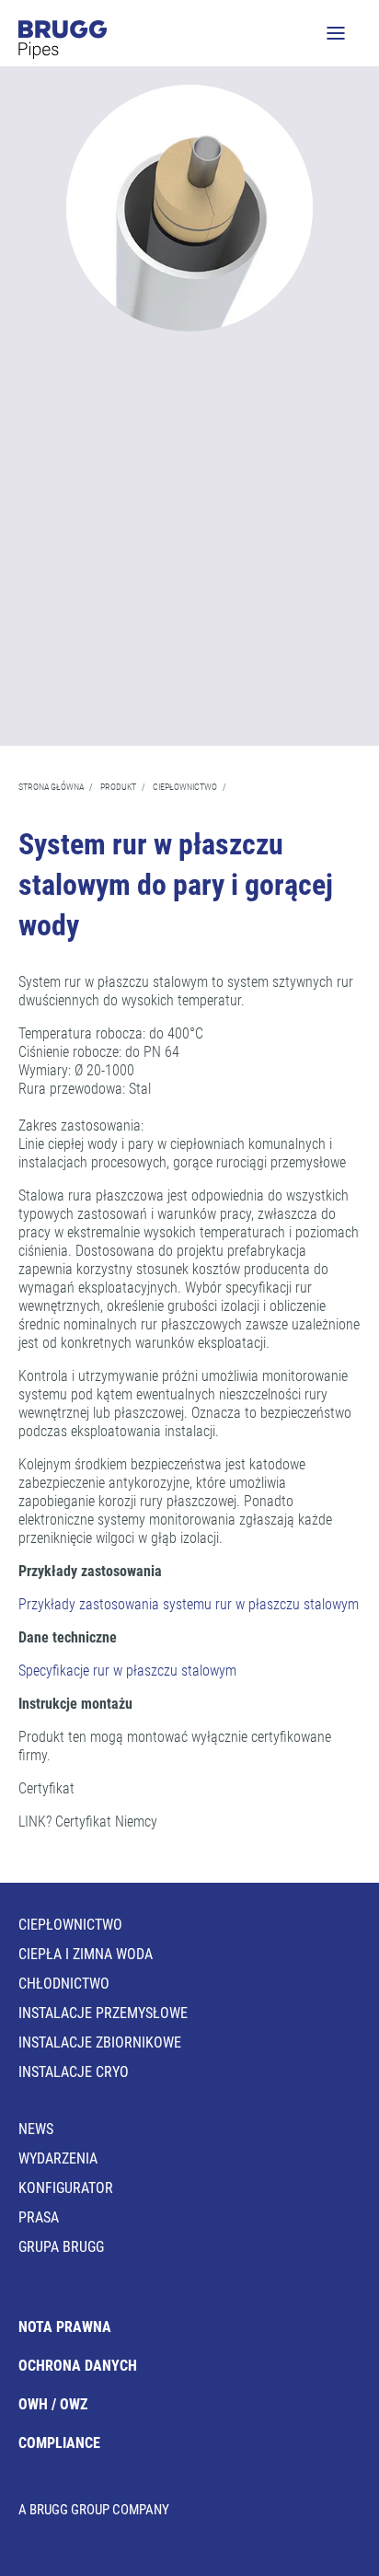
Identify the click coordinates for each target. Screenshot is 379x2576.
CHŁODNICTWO (64, 1984)
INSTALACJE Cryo (74, 2072)
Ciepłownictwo (70, 1925)
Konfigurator (66, 2188)
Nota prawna (65, 2327)
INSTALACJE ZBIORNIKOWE (100, 2042)
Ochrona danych (78, 2366)
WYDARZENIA (58, 2158)
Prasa (39, 2217)
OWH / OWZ (53, 2404)
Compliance (59, 2443)
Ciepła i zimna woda (86, 1954)
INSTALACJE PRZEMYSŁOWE (103, 2013)
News (36, 2129)
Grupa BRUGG (61, 2247)
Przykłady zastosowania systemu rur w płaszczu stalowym (189, 1604)
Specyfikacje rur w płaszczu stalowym (127, 1671)
